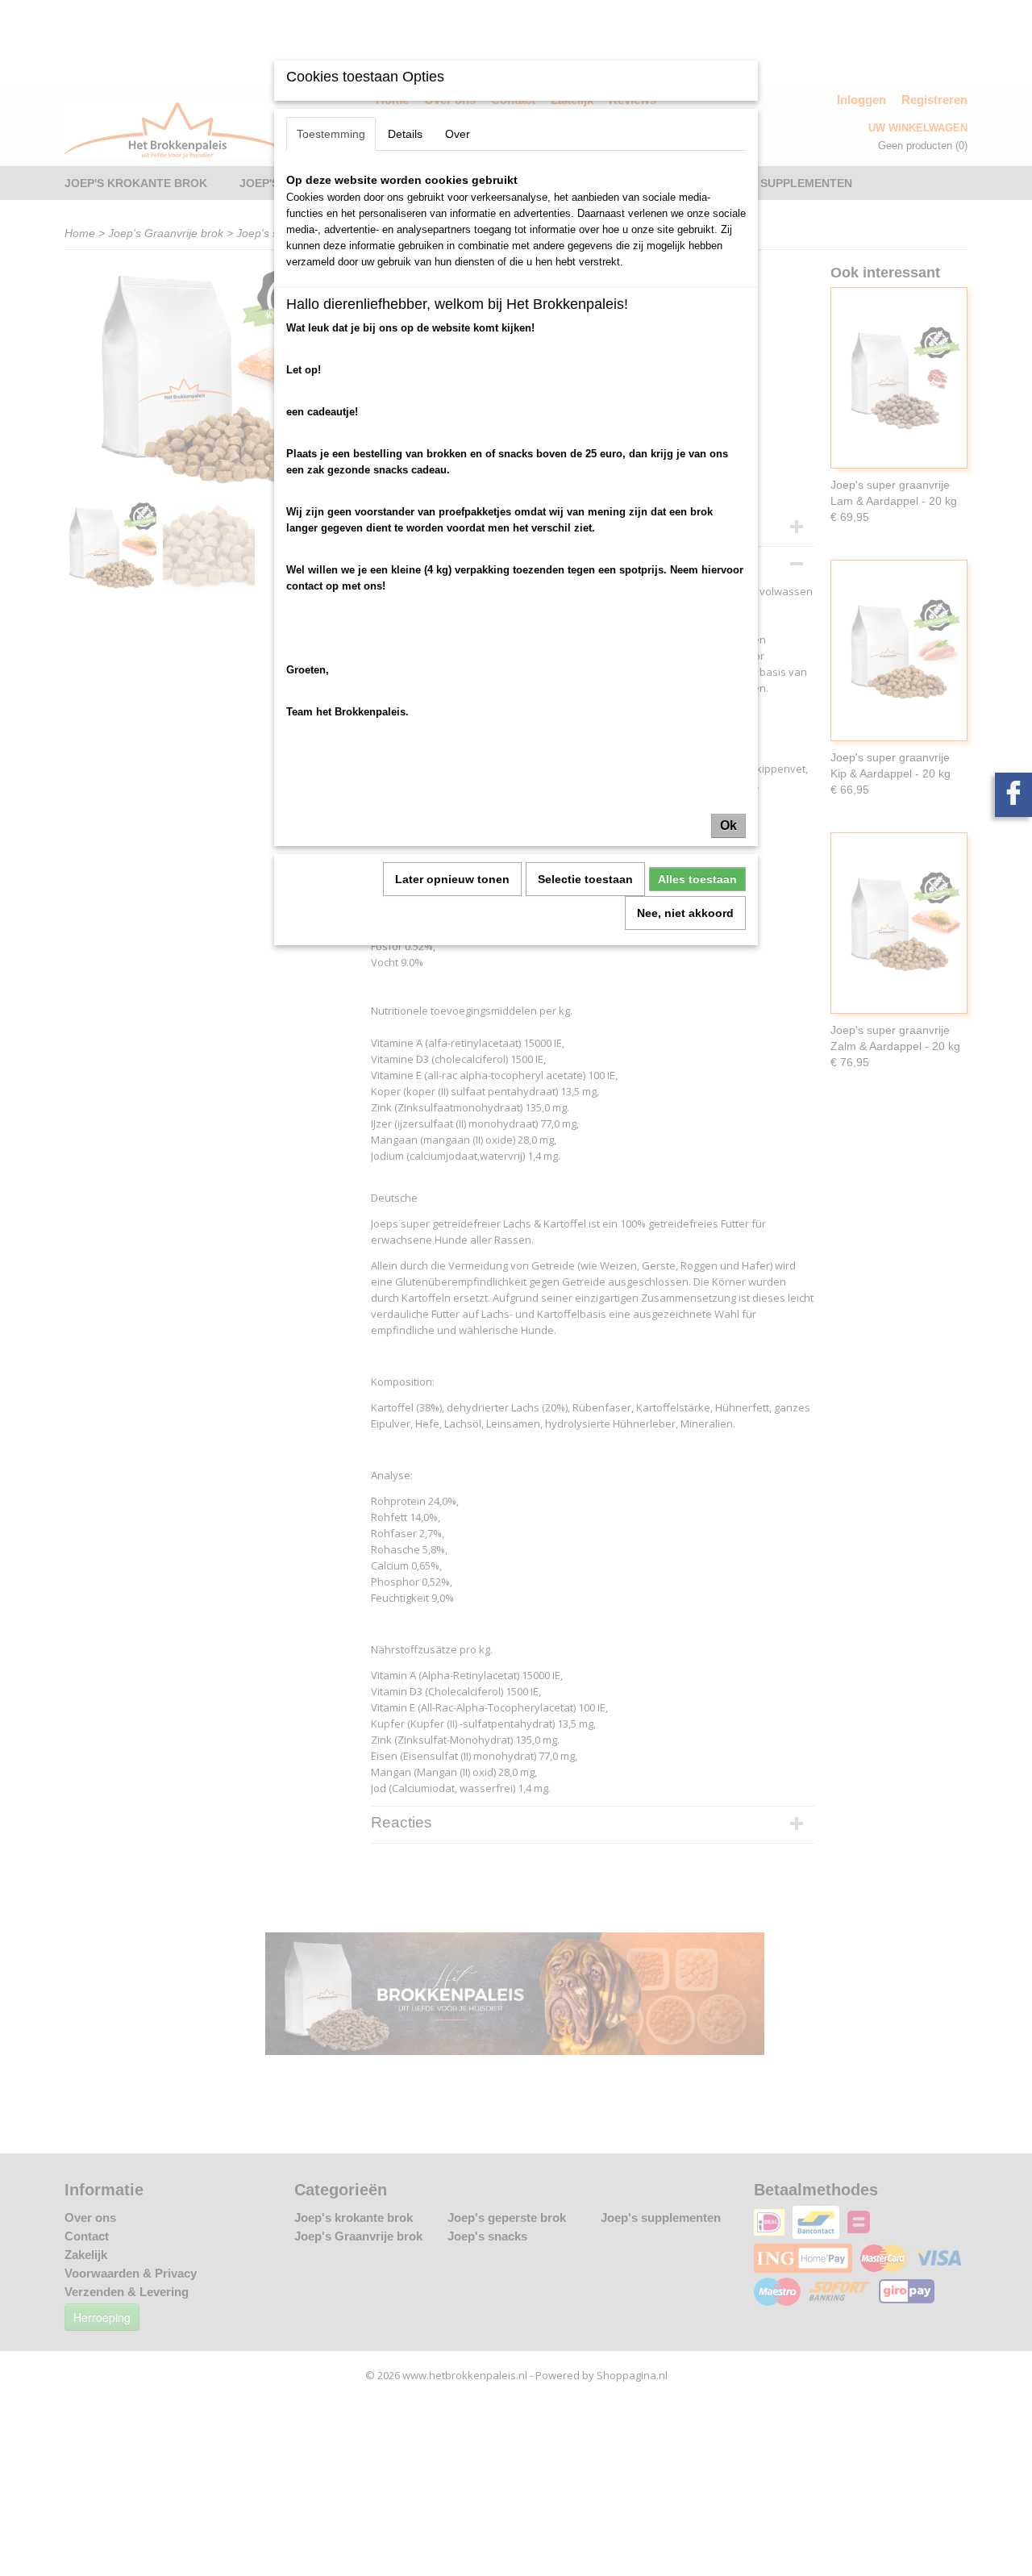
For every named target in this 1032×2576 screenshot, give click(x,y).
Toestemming (331, 134)
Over (458, 134)
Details (405, 134)
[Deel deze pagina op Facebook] (1013, 795)
